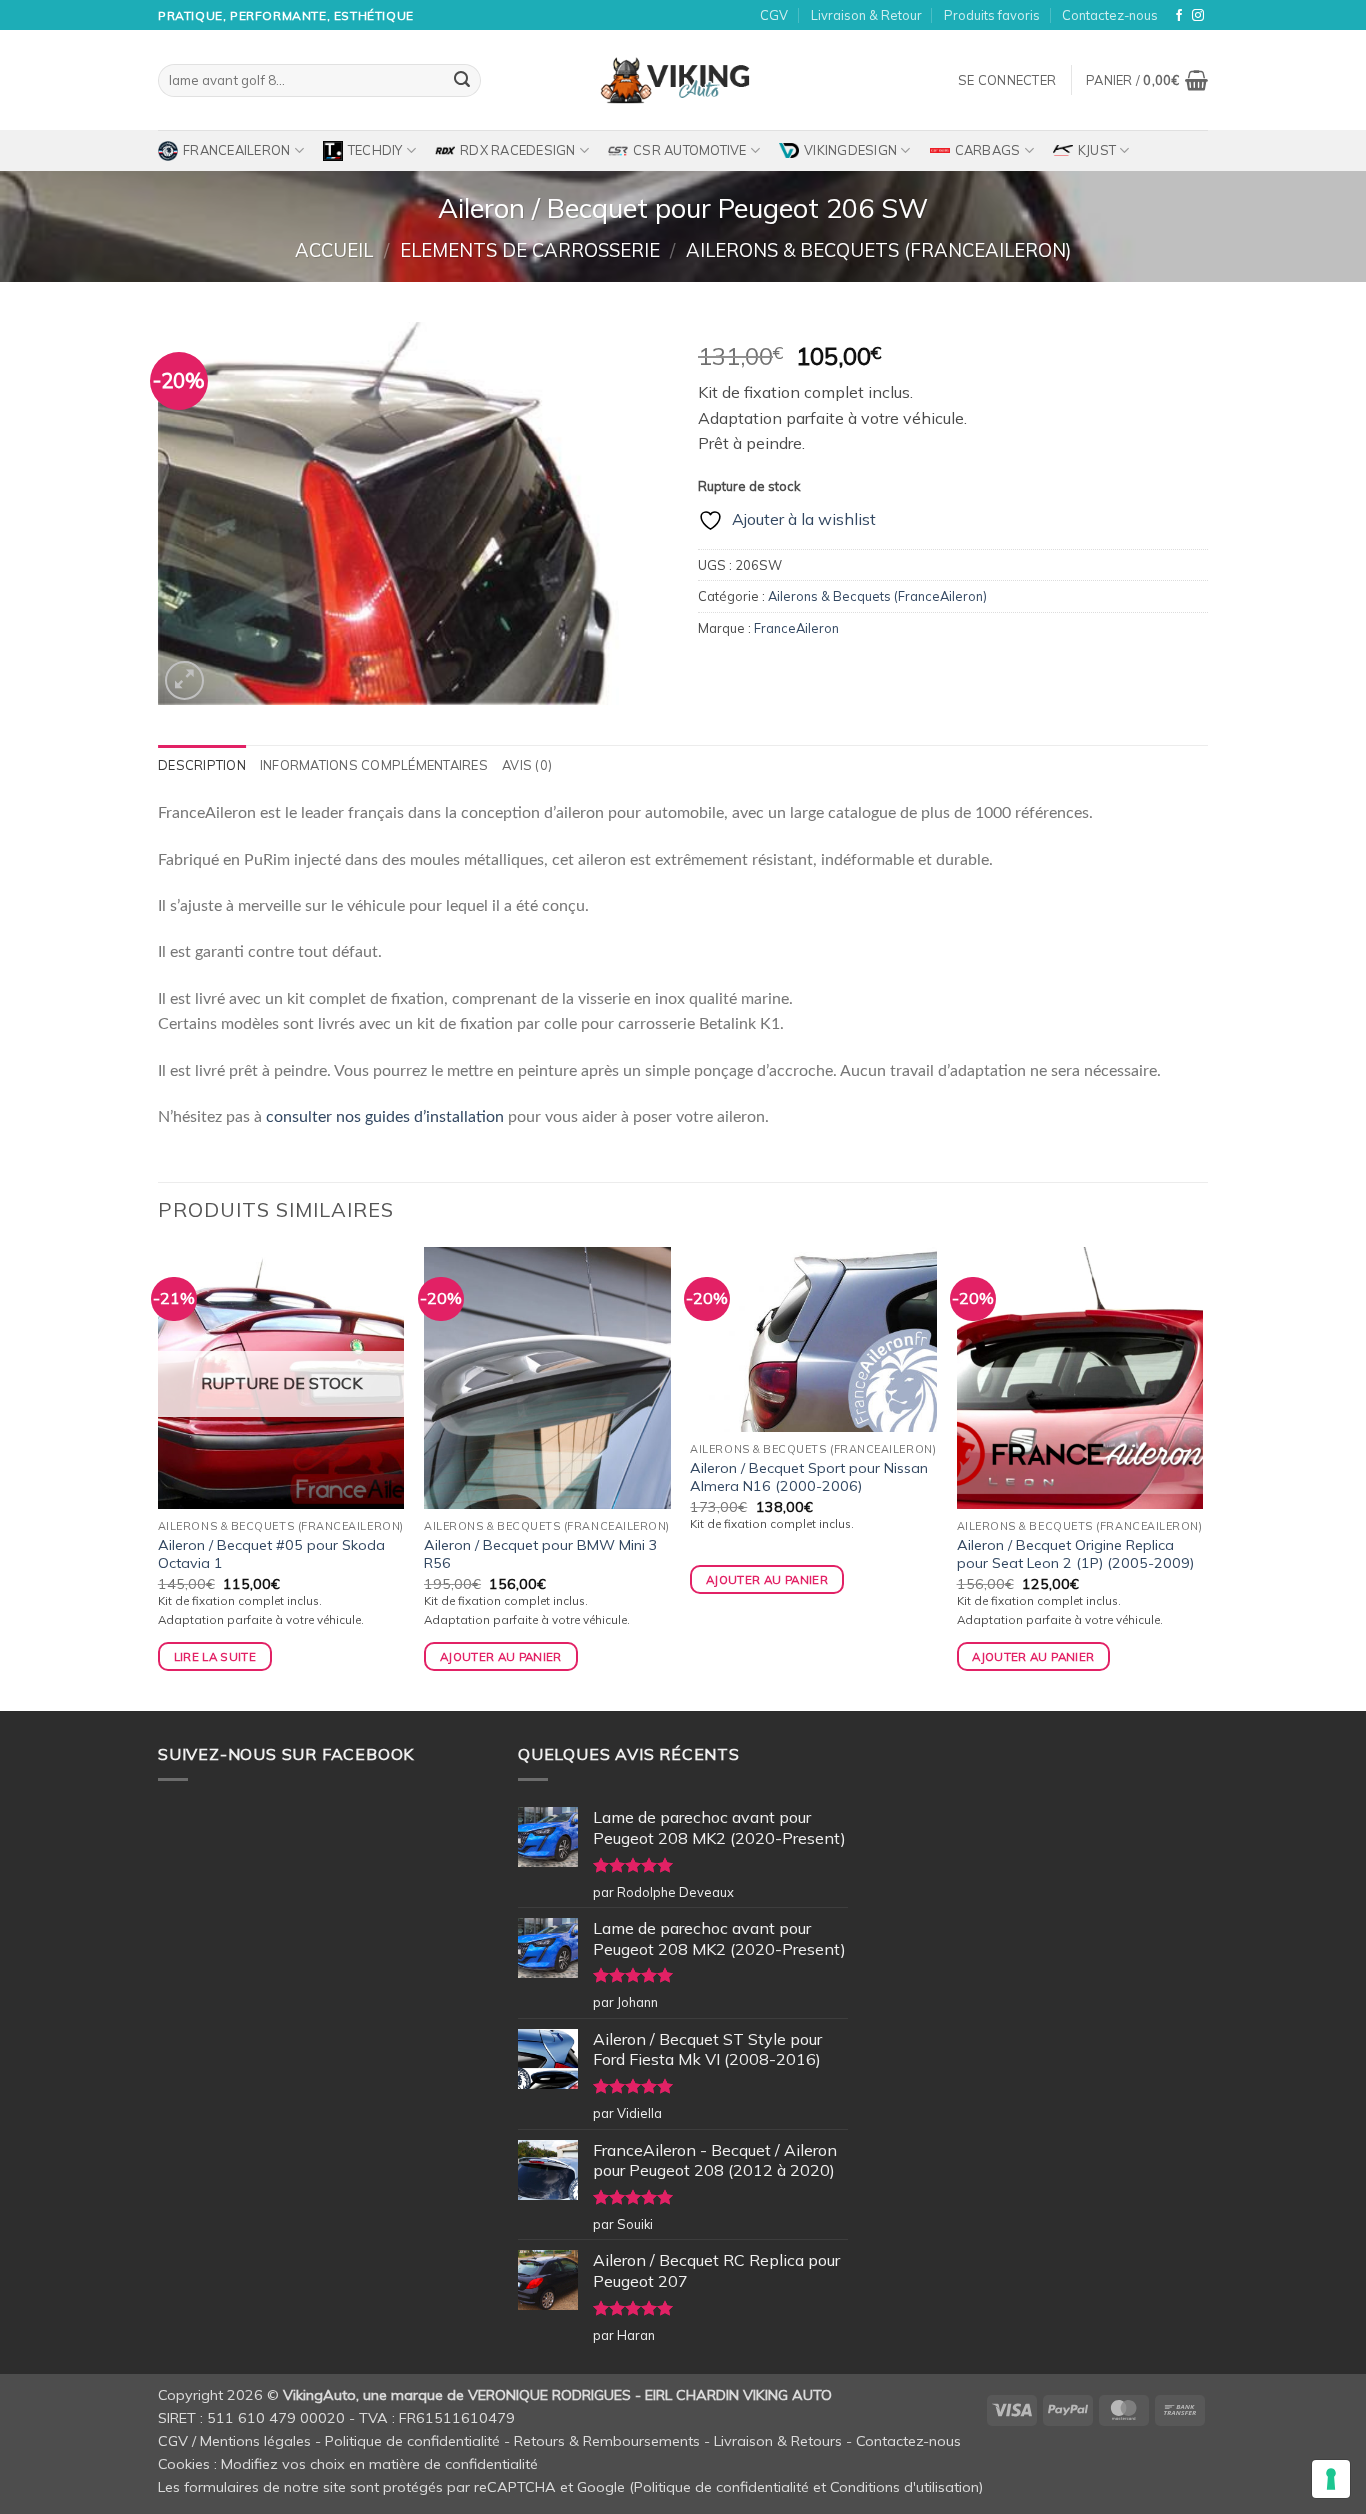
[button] (1007, 80)
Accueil (334, 250)
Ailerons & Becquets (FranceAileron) (878, 250)
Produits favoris (992, 15)
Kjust (1097, 150)
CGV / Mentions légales (234, 2441)
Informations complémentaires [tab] (374, 765)
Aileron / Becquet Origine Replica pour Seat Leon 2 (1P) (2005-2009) (1075, 1554)
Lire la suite (215, 1656)
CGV (774, 15)
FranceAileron (236, 150)
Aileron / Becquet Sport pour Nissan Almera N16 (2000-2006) (809, 1477)
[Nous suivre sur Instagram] (1198, 16)
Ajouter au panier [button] (501, 1656)
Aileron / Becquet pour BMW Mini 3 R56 (541, 1554)
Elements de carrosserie (530, 250)
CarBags (988, 150)
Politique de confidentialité (412, 2441)
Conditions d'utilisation (904, 2487)
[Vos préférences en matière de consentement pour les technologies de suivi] (1331, 2479)
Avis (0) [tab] (527, 765)
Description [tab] (202, 765)
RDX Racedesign (518, 150)
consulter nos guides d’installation (385, 1117)
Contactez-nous (1110, 15)
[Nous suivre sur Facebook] (1179, 16)
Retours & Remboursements (607, 2441)
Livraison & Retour (866, 15)
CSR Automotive (690, 150)
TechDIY (375, 150)
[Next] (1202, 1477)
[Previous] (159, 1477)
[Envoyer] (462, 81)
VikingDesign (850, 150)
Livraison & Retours (778, 2441)
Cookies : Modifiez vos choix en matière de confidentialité (348, 2464)
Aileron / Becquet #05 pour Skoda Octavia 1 (271, 1554)
